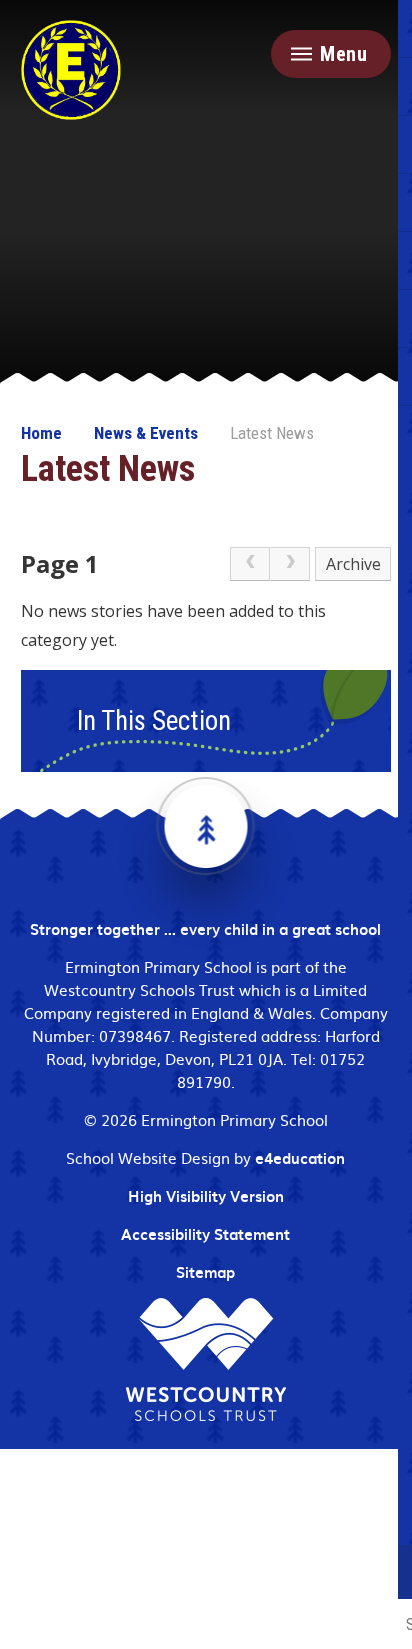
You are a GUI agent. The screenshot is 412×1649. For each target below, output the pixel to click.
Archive (353, 564)
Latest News (272, 433)
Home (41, 433)
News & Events (146, 433)
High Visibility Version (206, 1196)
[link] (250, 564)
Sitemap (205, 1272)
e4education (300, 1158)
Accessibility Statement (205, 1234)
